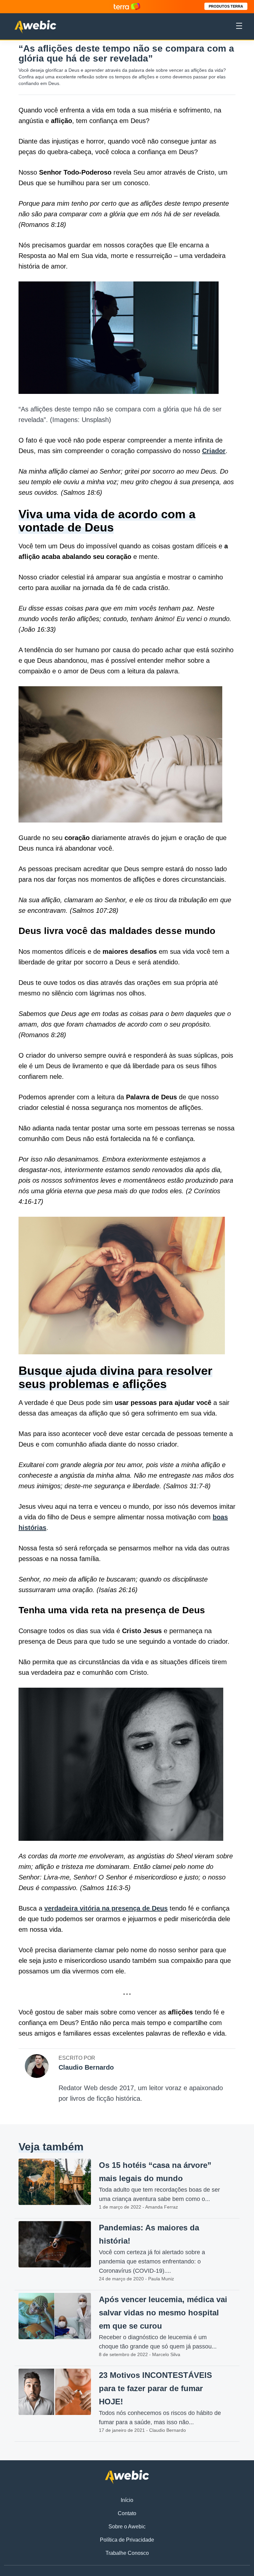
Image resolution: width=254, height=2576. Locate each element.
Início (127, 2500)
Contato (127, 2513)
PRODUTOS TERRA (226, 6)
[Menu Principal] (239, 27)
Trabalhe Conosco (127, 2553)
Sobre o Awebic (127, 2527)
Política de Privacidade (127, 2540)
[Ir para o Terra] (127, 6)
